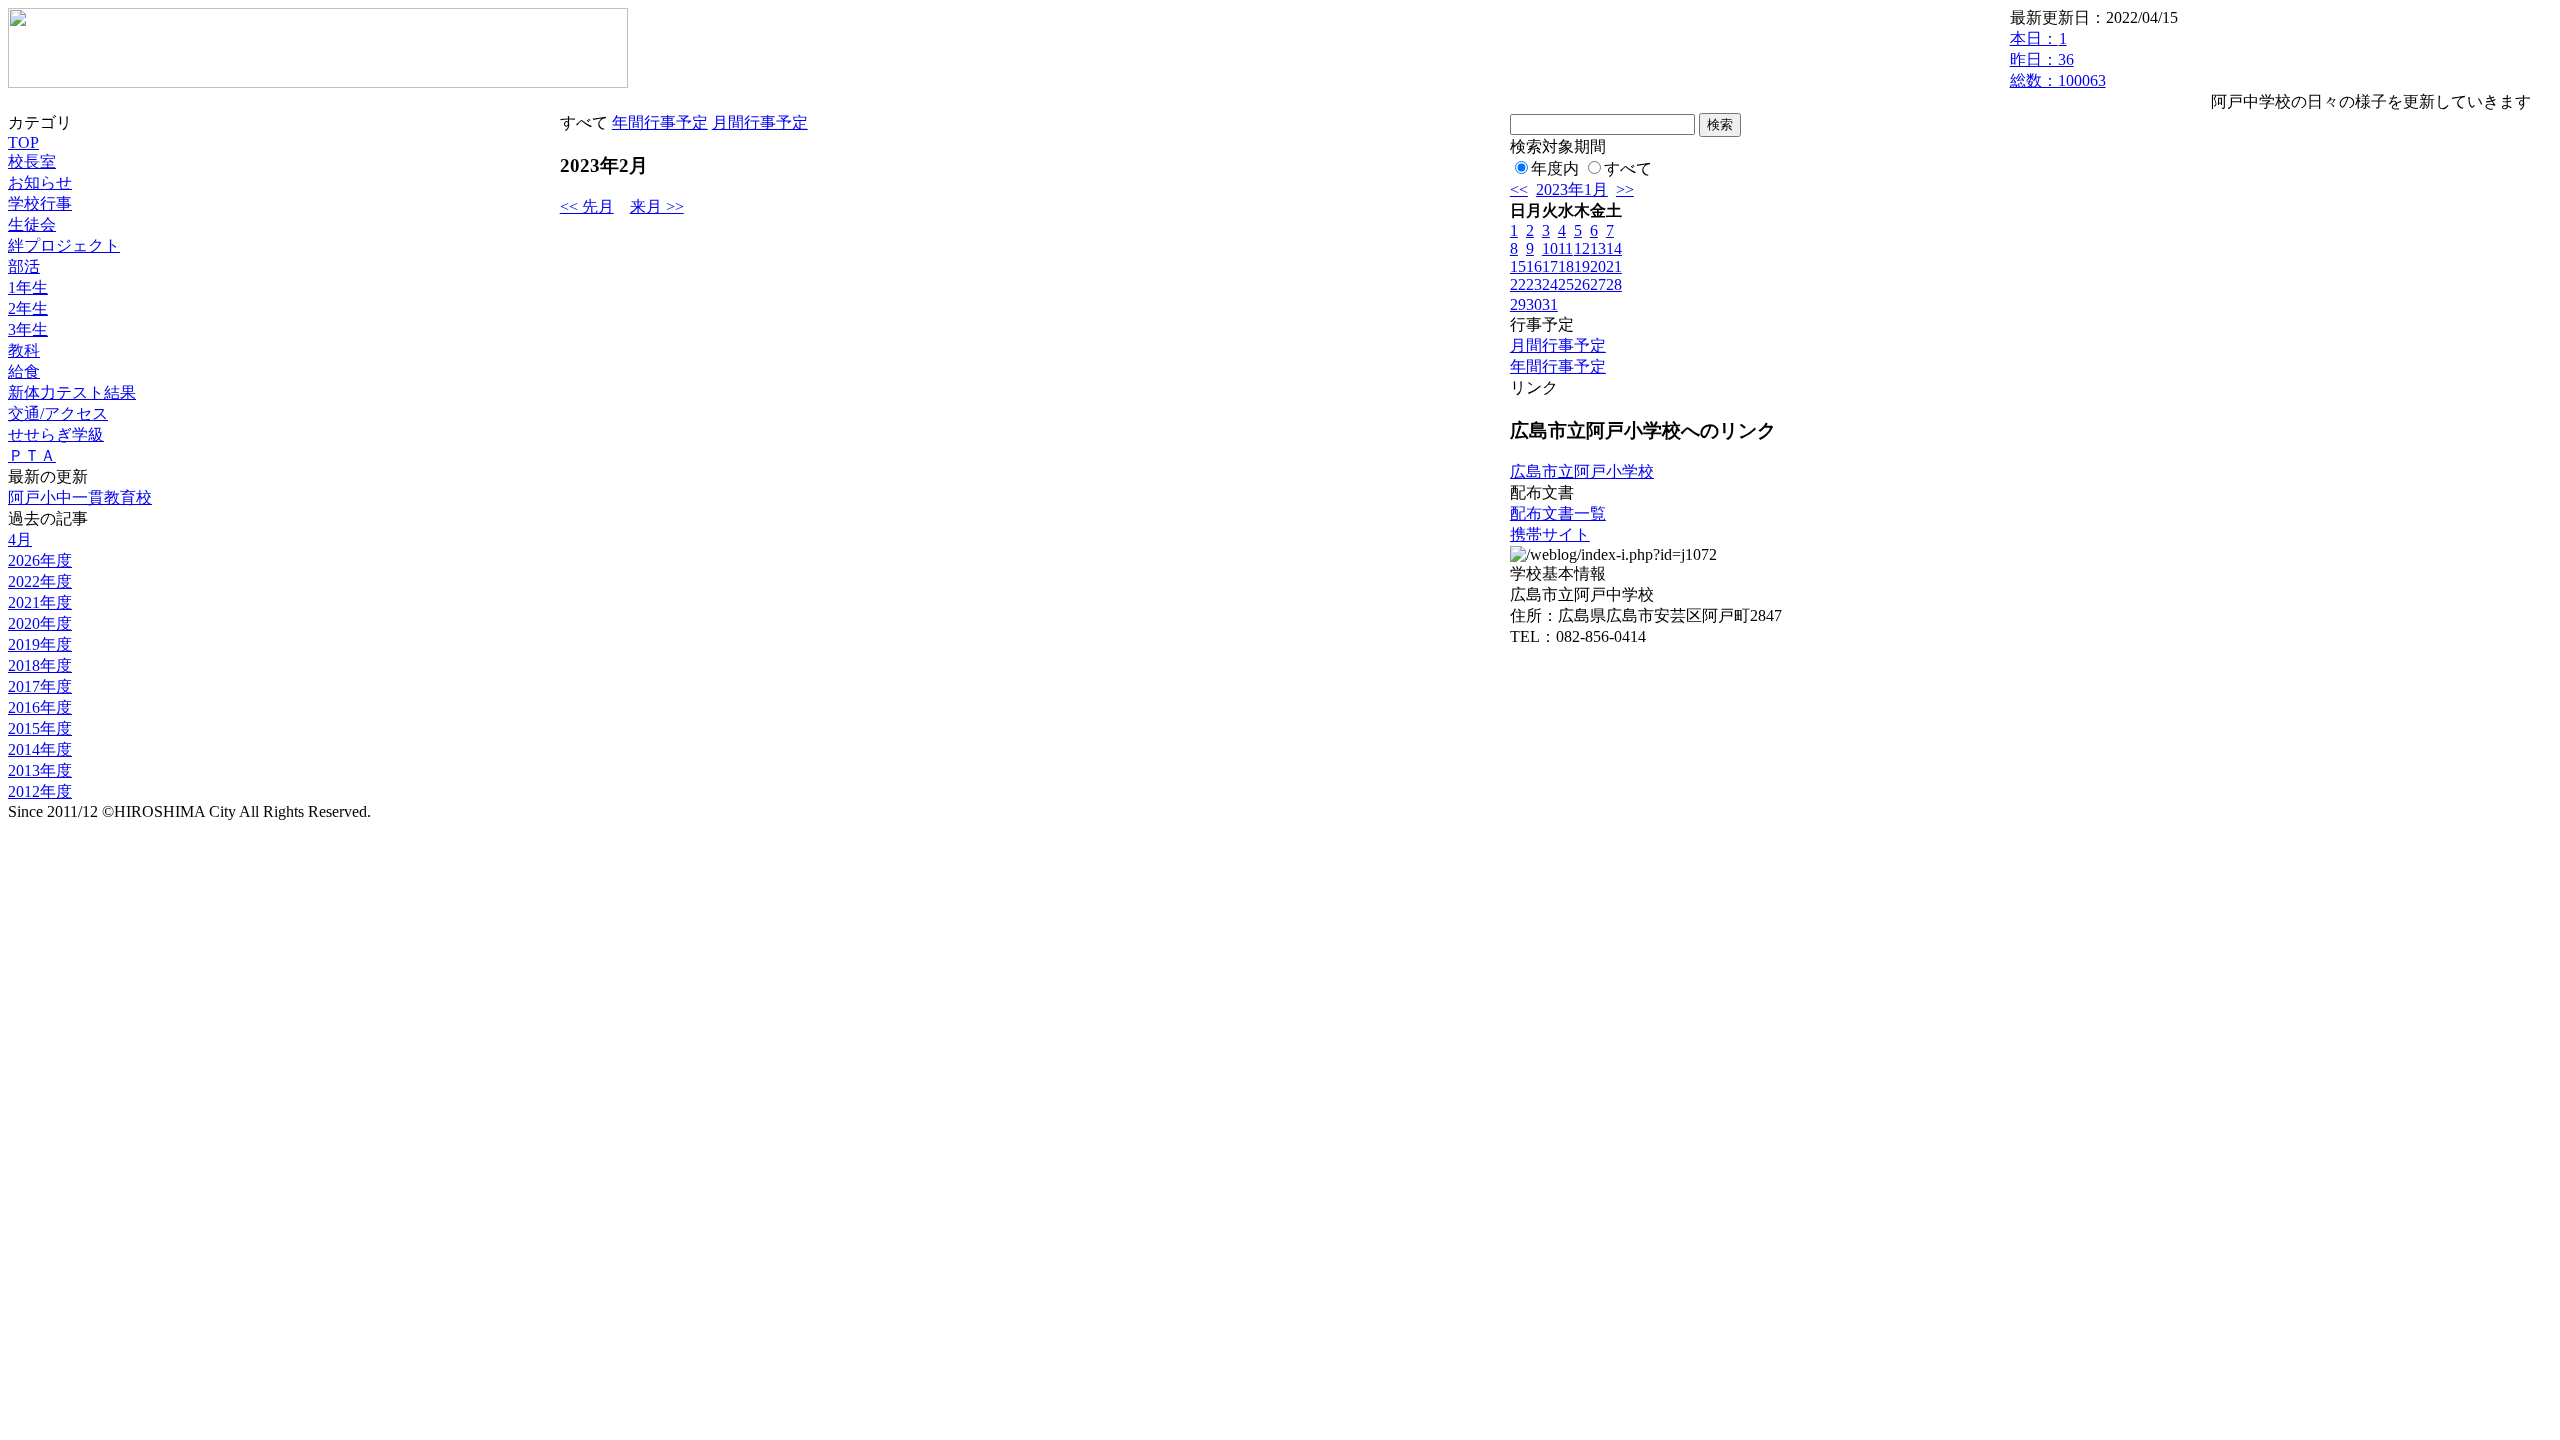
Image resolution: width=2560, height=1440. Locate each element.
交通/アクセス (58, 413)
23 (1534, 284)
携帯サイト (1550, 534)
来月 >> (657, 206)
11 (1565, 248)
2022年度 (40, 581)
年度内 (1555, 168)
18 (1566, 266)
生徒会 (32, 224)
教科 (24, 350)
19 (1582, 266)
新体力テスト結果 (72, 392)
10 (1550, 248)
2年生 (28, 308)
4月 (20, 539)
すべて (1628, 168)
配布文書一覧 (1558, 513)
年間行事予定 (660, 122)
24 (1550, 284)
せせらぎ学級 (56, 434)
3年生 (28, 329)
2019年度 (40, 644)
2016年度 (40, 707)
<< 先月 (587, 206)
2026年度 (40, 560)
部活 (24, 266)
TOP (23, 142)
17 (1550, 266)
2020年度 (40, 623)
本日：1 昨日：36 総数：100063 (2058, 59)
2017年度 (40, 686)
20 (1598, 266)
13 (1598, 248)
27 (1598, 284)
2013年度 (40, 770)
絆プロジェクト (64, 245)
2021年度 (40, 602)
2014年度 (40, 749)
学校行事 (40, 203)
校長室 (32, 161)
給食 (24, 371)
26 (1582, 284)
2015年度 (40, 728)
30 (1534, 304)
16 (1534, 266)
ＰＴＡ (32, 455)
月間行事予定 (760, 122)
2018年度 (40, 665)
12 (1582, 248)
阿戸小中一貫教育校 (80, 497)
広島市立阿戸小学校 (1582, 471)
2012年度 (40, 791)
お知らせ (40, 182)
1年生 (28, 287)
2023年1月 (1572, 189)
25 (1566, 284)
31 (1550, 304)
